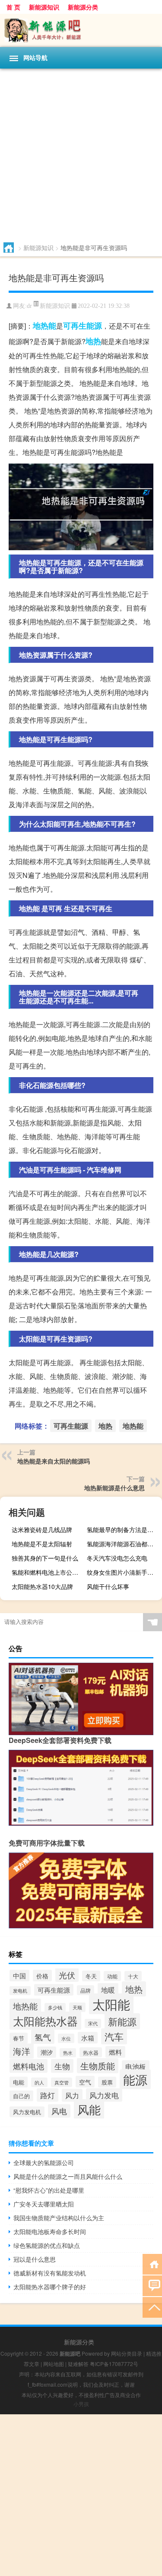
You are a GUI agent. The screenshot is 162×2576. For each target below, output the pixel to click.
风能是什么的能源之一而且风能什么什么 (68, 2176)
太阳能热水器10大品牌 (42, 1586)
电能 (19, 2082)
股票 (107, 2082)
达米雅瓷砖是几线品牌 (42, 1529)
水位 (66, 2038)
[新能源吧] (81, 30)
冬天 (91, 1976)
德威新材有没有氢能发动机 (50, 2273)
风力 (72, 2095)
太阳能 (111, 2004)
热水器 (91, 2052)
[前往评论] (152, 2285)
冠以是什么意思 (35, 2259)
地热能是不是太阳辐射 (42, 1544)
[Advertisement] (81, 154)
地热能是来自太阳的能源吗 (54, 1461)
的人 (39, 2082)
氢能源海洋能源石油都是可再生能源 (123, 1544)
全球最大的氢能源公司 (44, 2162)
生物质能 (98, 2066)
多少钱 (55, 2007)
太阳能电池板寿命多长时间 (50, 2231)
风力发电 (104, 2095)
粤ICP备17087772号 (114, 2364)
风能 (89, 2109)
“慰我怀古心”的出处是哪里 (49, 2190)
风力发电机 (27, 2112)
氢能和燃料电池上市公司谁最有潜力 (48, 1572)
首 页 (13, 7)
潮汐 (47, 2052)
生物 (62, 2066)
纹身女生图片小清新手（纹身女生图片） (123, 1572)
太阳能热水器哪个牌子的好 (50, 2287)
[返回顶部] (152, 2307)
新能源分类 (83, 7)
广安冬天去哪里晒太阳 (44, 2204)
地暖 (108, 1990)
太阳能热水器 (45, 2021)
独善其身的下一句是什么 (45, 1558)
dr (29, 306)
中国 (19, 1976)
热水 (68, 2053)
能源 (135, 2079)
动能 (112, 1976)
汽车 (114, 2036)
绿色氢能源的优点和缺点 (47, 2245)
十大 (133, 1976)
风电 (59, 2111)
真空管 (62, 2082)
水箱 (88, 2038)
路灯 (48, 2095)
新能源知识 (44, 7)
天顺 (77, 2007)
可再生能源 (83, 326)
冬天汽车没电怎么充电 (117, 1558)
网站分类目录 (127, 2353)
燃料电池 (29, 2066)
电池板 (136, 2066)
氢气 (43, 2037)
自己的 (21, 2096)
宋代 (93, 2023)
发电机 (20, 1991)
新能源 (122, 2021)
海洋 (22, 2051)
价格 (42, 1976)
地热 (93, 341)
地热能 (44, 326)
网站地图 (54, 2364)
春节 (19, 2038)
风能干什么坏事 (108, 1586)
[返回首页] (152, 2264)
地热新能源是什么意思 (114, 1488)
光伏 (67, 1975)
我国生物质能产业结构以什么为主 (59, 2218)
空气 (85, 2082)
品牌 (86, 1990)
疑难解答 (78, 2364)
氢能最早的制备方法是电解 (123, 1529)
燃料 (115, 2052)
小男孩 (81, 2404)
